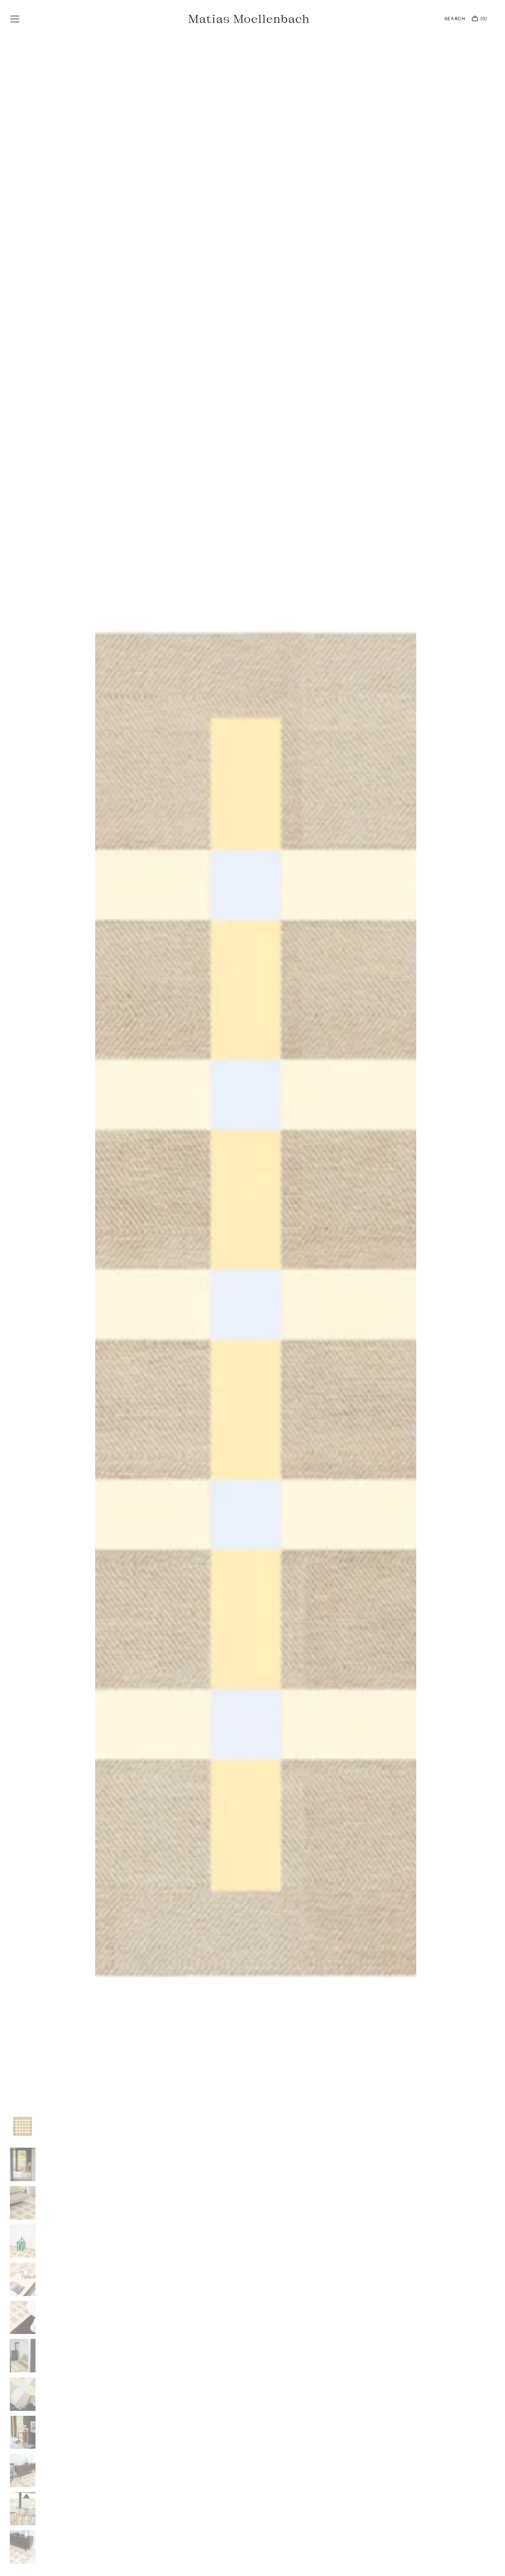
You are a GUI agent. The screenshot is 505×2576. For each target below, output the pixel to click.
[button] (15, 19)
